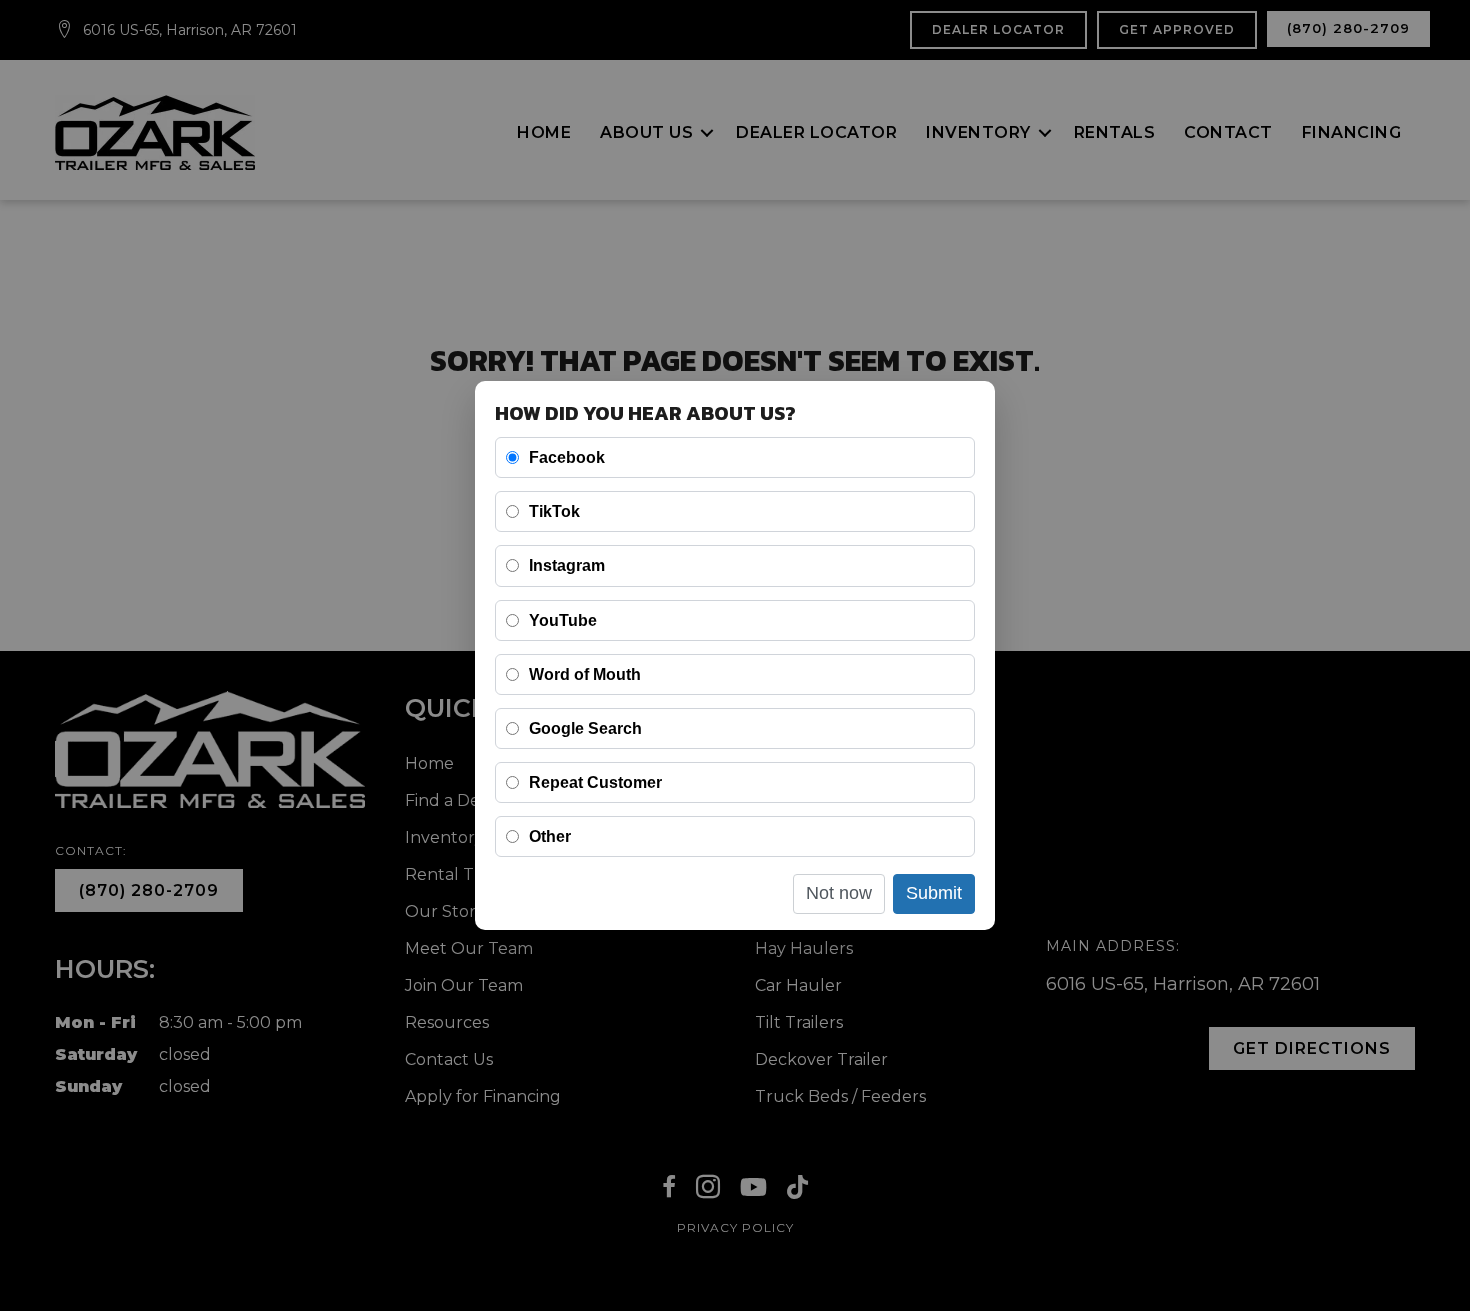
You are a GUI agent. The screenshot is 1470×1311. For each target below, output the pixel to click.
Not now (839, 893)
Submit (934, 893)
